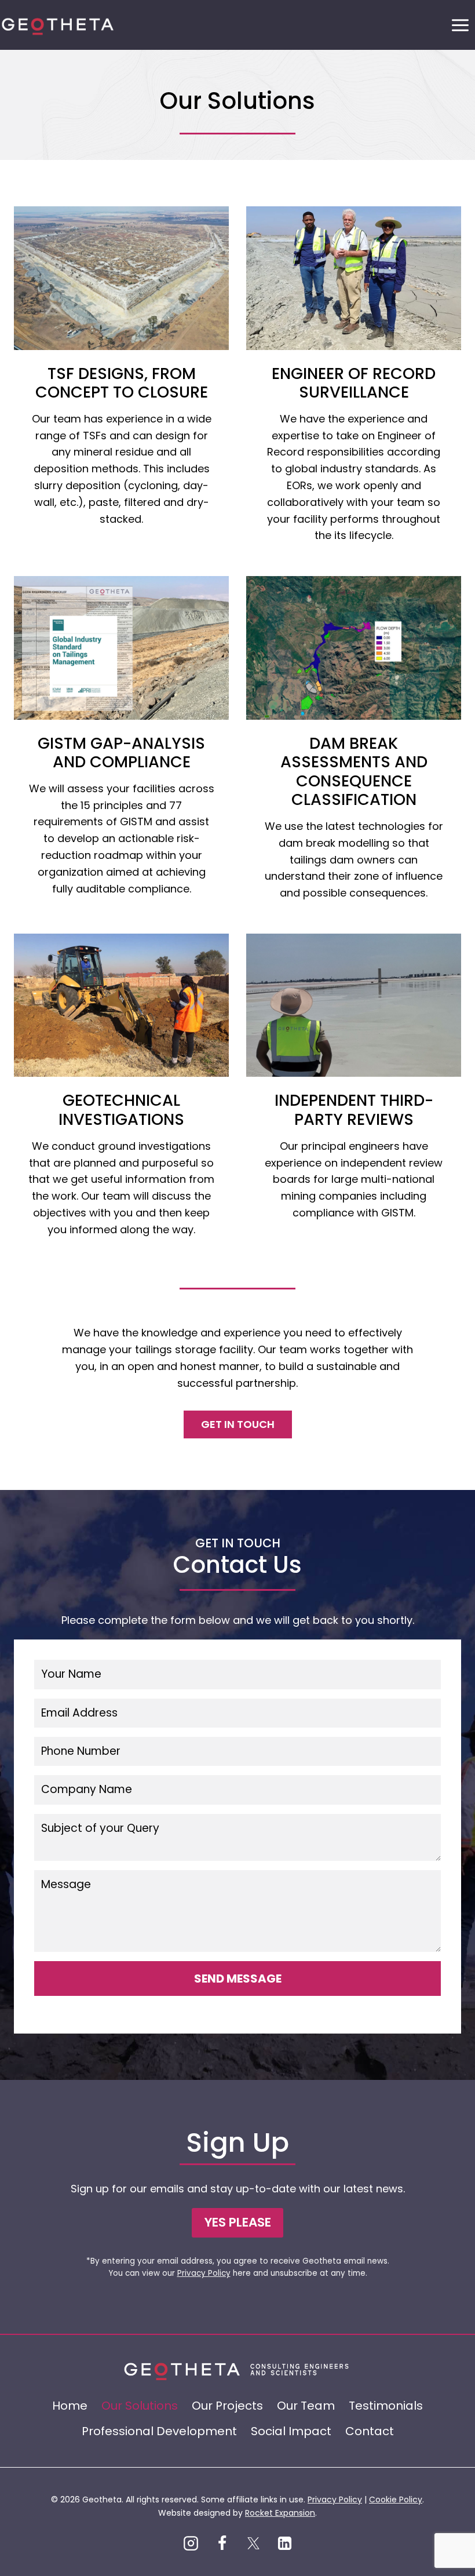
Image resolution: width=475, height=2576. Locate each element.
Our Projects (227, 2406)
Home (70, 2406)
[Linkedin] (284, 2543)
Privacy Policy (204, 2273)
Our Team (306, 2406)
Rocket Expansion (280, 2513)
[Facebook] (222, 2543)
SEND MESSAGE (238, 1979)
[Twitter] (253, 2543)
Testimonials (386, 2406)
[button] (237, 2223)
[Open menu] (460, 25)
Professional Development (159, 2431)
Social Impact (291, 2431)
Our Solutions (140, 2406)
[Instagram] (191, 2543)
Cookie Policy (396, 2500)
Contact (370, 2431)
